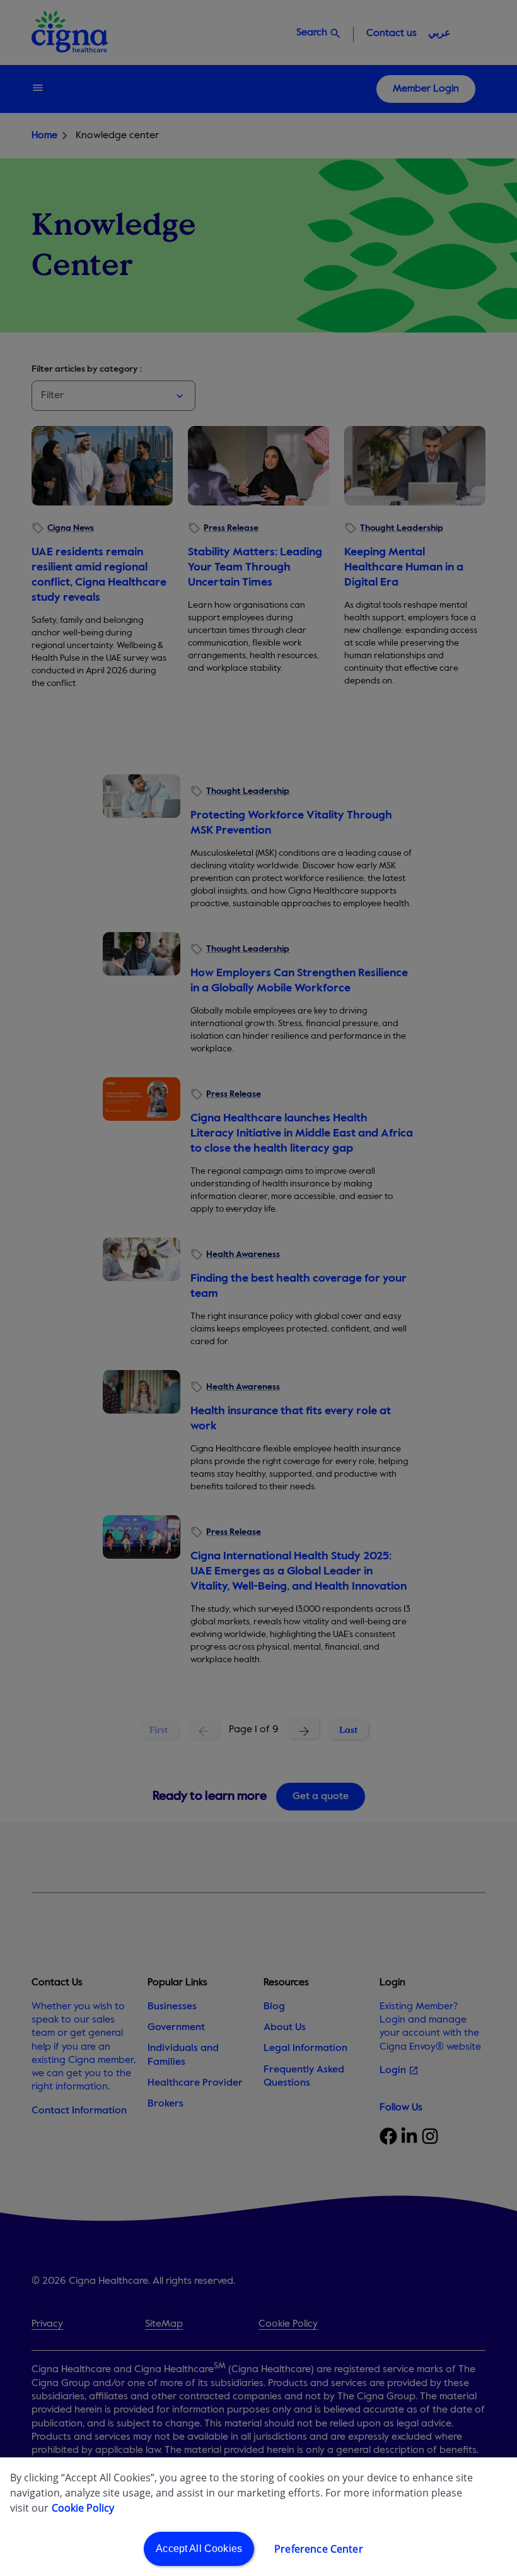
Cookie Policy (83, 2508)
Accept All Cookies (199, 2549)
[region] (258, 2517)
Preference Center (319, 2549)
